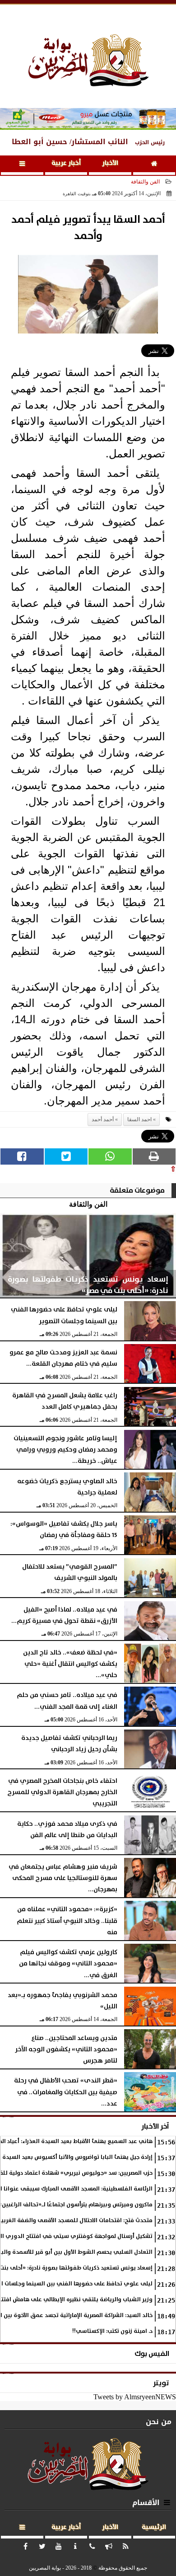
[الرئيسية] (154, 165)
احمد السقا (139, 1119)
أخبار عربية (66, 163)
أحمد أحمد (103, 1119)
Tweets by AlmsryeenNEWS (135, 2397)
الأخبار (110, 163)
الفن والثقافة (145, 182)
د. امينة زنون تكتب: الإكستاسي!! (112, 2331)
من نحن (159, 2422)
